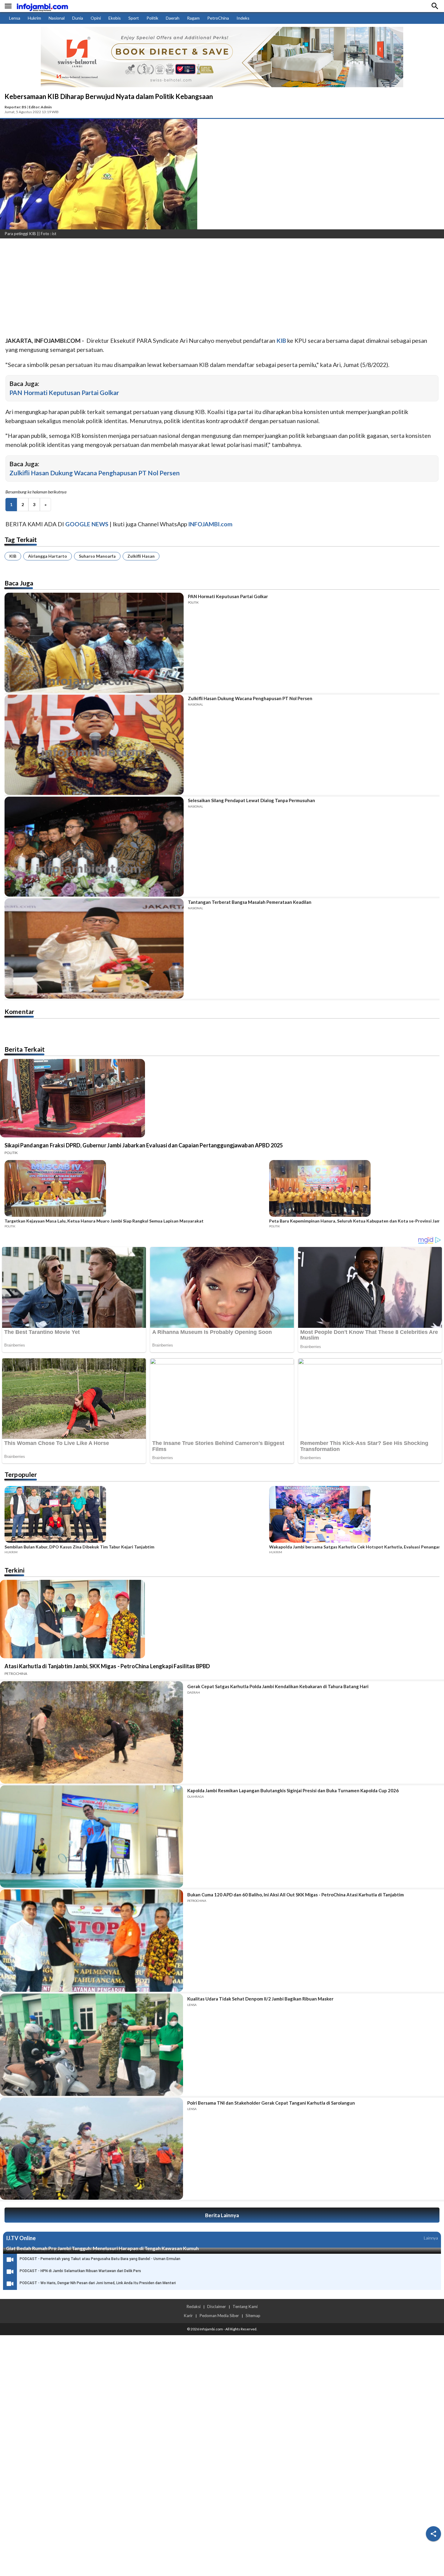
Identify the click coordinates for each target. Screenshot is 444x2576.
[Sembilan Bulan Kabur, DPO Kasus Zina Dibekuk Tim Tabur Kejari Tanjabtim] (135, 1515)
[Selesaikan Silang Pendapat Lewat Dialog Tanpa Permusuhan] (94, 847)
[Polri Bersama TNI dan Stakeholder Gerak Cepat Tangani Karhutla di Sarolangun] (92, 2149)
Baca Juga (19, 583)
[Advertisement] (181, 288)
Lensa (15, 18)
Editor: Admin (40, 107)
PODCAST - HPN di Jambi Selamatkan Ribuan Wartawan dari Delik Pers (80, 2271)
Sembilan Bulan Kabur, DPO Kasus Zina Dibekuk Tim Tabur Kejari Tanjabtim (79, 1547)
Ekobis (115, 18)
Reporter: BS (15, 107)
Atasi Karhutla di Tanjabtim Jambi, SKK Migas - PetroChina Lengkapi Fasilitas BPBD (107, 1666)
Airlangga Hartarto (48, 556)
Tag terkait (21, 539)
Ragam (193, 18)
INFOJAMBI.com (210, 524)
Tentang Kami (245, 2307)
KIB (13, 556)
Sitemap (253, 2316)
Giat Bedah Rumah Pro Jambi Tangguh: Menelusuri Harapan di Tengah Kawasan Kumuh (102, 2248)
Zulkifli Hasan (141, 556)
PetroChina (218, 18)
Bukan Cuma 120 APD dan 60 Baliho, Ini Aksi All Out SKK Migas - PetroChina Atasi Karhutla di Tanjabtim (296, 1895)
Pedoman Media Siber (219, 2316)
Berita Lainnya (222, 2215)
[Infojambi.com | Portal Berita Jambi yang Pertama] (42, 6)
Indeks (243, 18)
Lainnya (431, 2238)
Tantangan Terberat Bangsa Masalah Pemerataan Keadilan (250, 902)
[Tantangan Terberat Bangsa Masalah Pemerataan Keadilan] (94, 948)
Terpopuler (21, 1474)
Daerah (173, 18)
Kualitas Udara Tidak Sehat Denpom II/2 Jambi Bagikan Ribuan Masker (260, 1999)
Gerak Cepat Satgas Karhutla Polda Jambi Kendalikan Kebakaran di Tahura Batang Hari (278, 1686)
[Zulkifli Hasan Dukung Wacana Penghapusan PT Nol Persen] (94, 745)
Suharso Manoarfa (97, 556)
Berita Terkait (25, 1049)
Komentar (19, 1011)
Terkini (14, 1570)
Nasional (57, 18)
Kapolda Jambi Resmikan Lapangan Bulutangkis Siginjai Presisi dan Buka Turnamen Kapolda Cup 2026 (293, 1790)
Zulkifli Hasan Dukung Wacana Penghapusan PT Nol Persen (95, 473)
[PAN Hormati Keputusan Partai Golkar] (94, 643)
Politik (152, 18)
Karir (188, 2316)
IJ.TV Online (21, 2238)
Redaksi (193, 2307)
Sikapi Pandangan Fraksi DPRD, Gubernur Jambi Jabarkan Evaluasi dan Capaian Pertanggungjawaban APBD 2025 (144, 1145)
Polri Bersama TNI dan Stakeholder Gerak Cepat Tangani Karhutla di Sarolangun (271, 2103)
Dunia (78, 18)
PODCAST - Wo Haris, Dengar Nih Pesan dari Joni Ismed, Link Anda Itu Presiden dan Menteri (98, 2283)
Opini (96, 18)
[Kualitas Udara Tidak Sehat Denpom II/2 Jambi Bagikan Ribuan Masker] (92, 2045)
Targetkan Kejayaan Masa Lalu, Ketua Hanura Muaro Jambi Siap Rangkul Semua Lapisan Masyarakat (104, 1221)
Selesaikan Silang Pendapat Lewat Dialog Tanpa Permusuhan (251, 800)
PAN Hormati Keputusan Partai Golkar (64, 392)
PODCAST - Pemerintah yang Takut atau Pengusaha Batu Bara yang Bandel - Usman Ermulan (100, 2259)
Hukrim (34, 18)
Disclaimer (217, 2307)
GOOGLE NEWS (87, 524)
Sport (134, 18)
